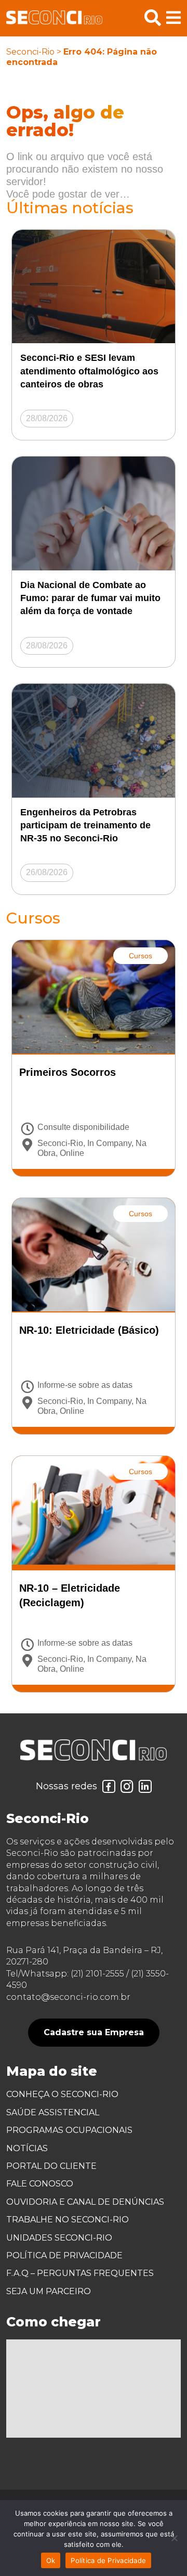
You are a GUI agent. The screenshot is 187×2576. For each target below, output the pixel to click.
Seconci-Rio (30, 52)
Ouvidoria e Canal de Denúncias (85, 2202)
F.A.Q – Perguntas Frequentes (80, 2273)
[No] (174, 2538)
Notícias (27, 2148)
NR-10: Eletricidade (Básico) (89, 1330)
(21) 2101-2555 (97, 1974)
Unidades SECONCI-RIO (59, 2238)
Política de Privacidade (64, 2255)
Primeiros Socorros (68, 1072)
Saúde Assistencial (53, 2112)
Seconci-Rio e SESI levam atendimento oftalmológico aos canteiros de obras (89, 371)
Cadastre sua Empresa (94, 2032)
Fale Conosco (40, 2184)
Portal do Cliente (51, 2166)
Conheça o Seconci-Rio (62, 2094)
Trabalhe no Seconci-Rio (68, 2220)
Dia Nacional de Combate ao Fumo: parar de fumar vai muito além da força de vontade (90, 598)
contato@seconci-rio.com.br (68, 1997)
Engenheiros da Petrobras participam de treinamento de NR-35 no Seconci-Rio (85, 825)
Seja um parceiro (49, 2291)
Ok (51, 2560)
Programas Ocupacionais (69, 2130)
